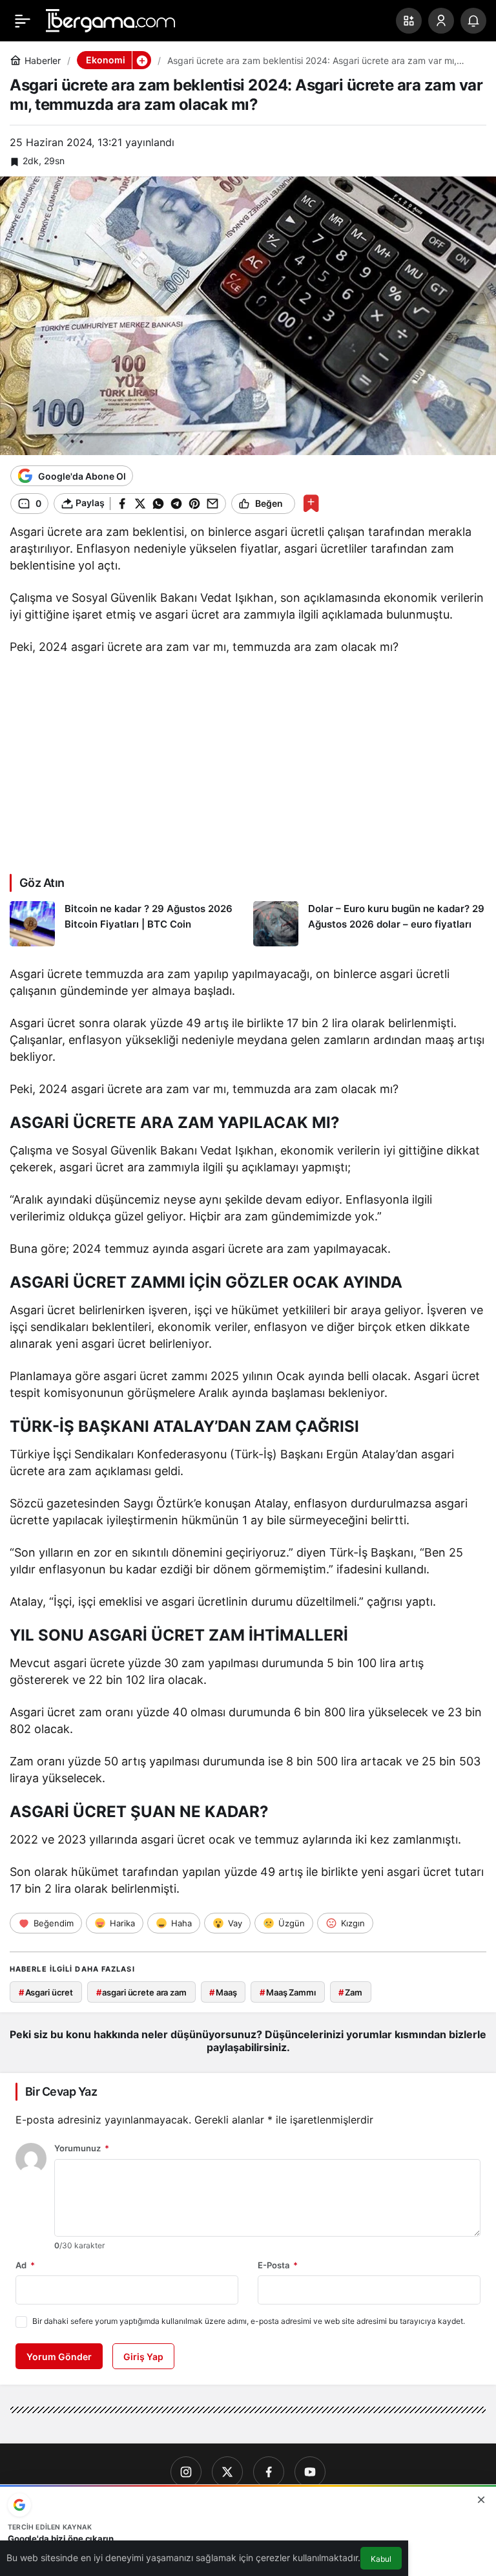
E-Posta (278, 2265)
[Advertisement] (248, 761)
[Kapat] (481, 2500)
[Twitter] (227, 2472)
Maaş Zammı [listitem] (288, 1992)
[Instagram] (186, 2472)
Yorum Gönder (59, 2357)
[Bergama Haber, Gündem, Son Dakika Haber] (110, 19)
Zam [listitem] (350, 1992)
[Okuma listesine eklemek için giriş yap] (311, 503)
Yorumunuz (82, 2148)
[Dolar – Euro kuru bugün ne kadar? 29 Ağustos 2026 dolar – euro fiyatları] (370, 924)
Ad (25, 2265)
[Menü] (23, 21)
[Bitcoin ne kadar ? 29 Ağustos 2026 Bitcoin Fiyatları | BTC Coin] (127, 924)
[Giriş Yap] (441, 21)
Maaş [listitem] (223, 1992)
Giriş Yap (143, 2357)
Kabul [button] (381, 2559)
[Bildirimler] (473, 21)
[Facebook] (269, 2472)
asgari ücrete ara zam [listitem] (141, 1992)
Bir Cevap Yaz (61, 2092)
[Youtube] (310, 2472)
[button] (409, 21)
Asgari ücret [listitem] (46, 1992)
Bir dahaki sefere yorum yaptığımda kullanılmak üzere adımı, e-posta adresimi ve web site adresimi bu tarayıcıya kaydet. (249, 2321)
